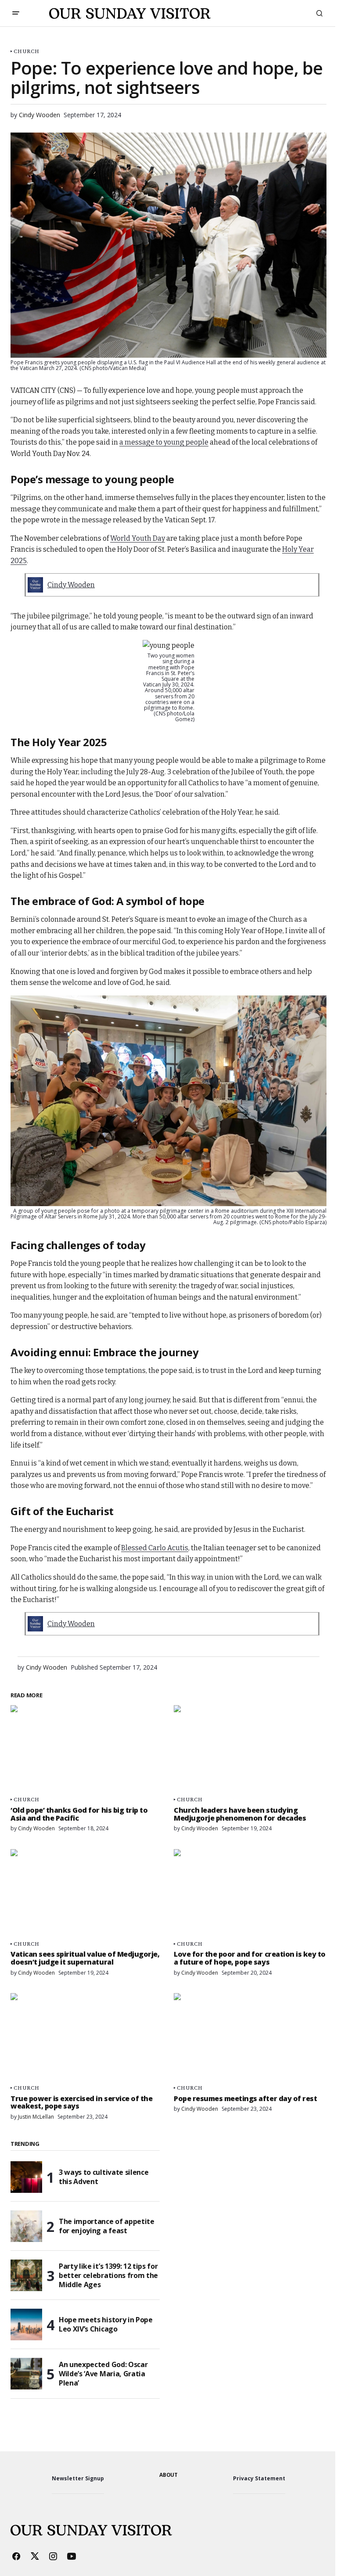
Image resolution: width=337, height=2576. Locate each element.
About (168, 2475)
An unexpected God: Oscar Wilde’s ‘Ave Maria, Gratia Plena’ (103, 2374)
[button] (16, 13)
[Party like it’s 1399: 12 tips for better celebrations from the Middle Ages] (26, 2275)
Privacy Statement (259, 2478)
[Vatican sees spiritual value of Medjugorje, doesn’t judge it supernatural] (87, 1892)
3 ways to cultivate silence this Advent (104, 2177)
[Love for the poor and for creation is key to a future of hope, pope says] (250, 1892)
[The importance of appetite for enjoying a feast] (26, 2226)
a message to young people (164, 442)
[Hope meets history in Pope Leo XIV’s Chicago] (26, 2325)
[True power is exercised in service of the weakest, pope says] (87, 2036)
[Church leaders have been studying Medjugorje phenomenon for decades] (250, 1748)
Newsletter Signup (78, 2478)
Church (27, 51)
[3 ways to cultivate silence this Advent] (26, 2177)
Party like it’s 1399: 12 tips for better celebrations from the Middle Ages (108, 2275)
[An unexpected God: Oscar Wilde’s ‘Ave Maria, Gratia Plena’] (26, 2374)
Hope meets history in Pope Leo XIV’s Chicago (106, 2324)
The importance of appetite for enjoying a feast (107, 2226)
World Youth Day (138, 538)
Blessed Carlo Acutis (155, 1548)
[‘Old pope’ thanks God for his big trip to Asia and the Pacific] (87, 1748)
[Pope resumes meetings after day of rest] (250, 2036)
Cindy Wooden (71, 585)
